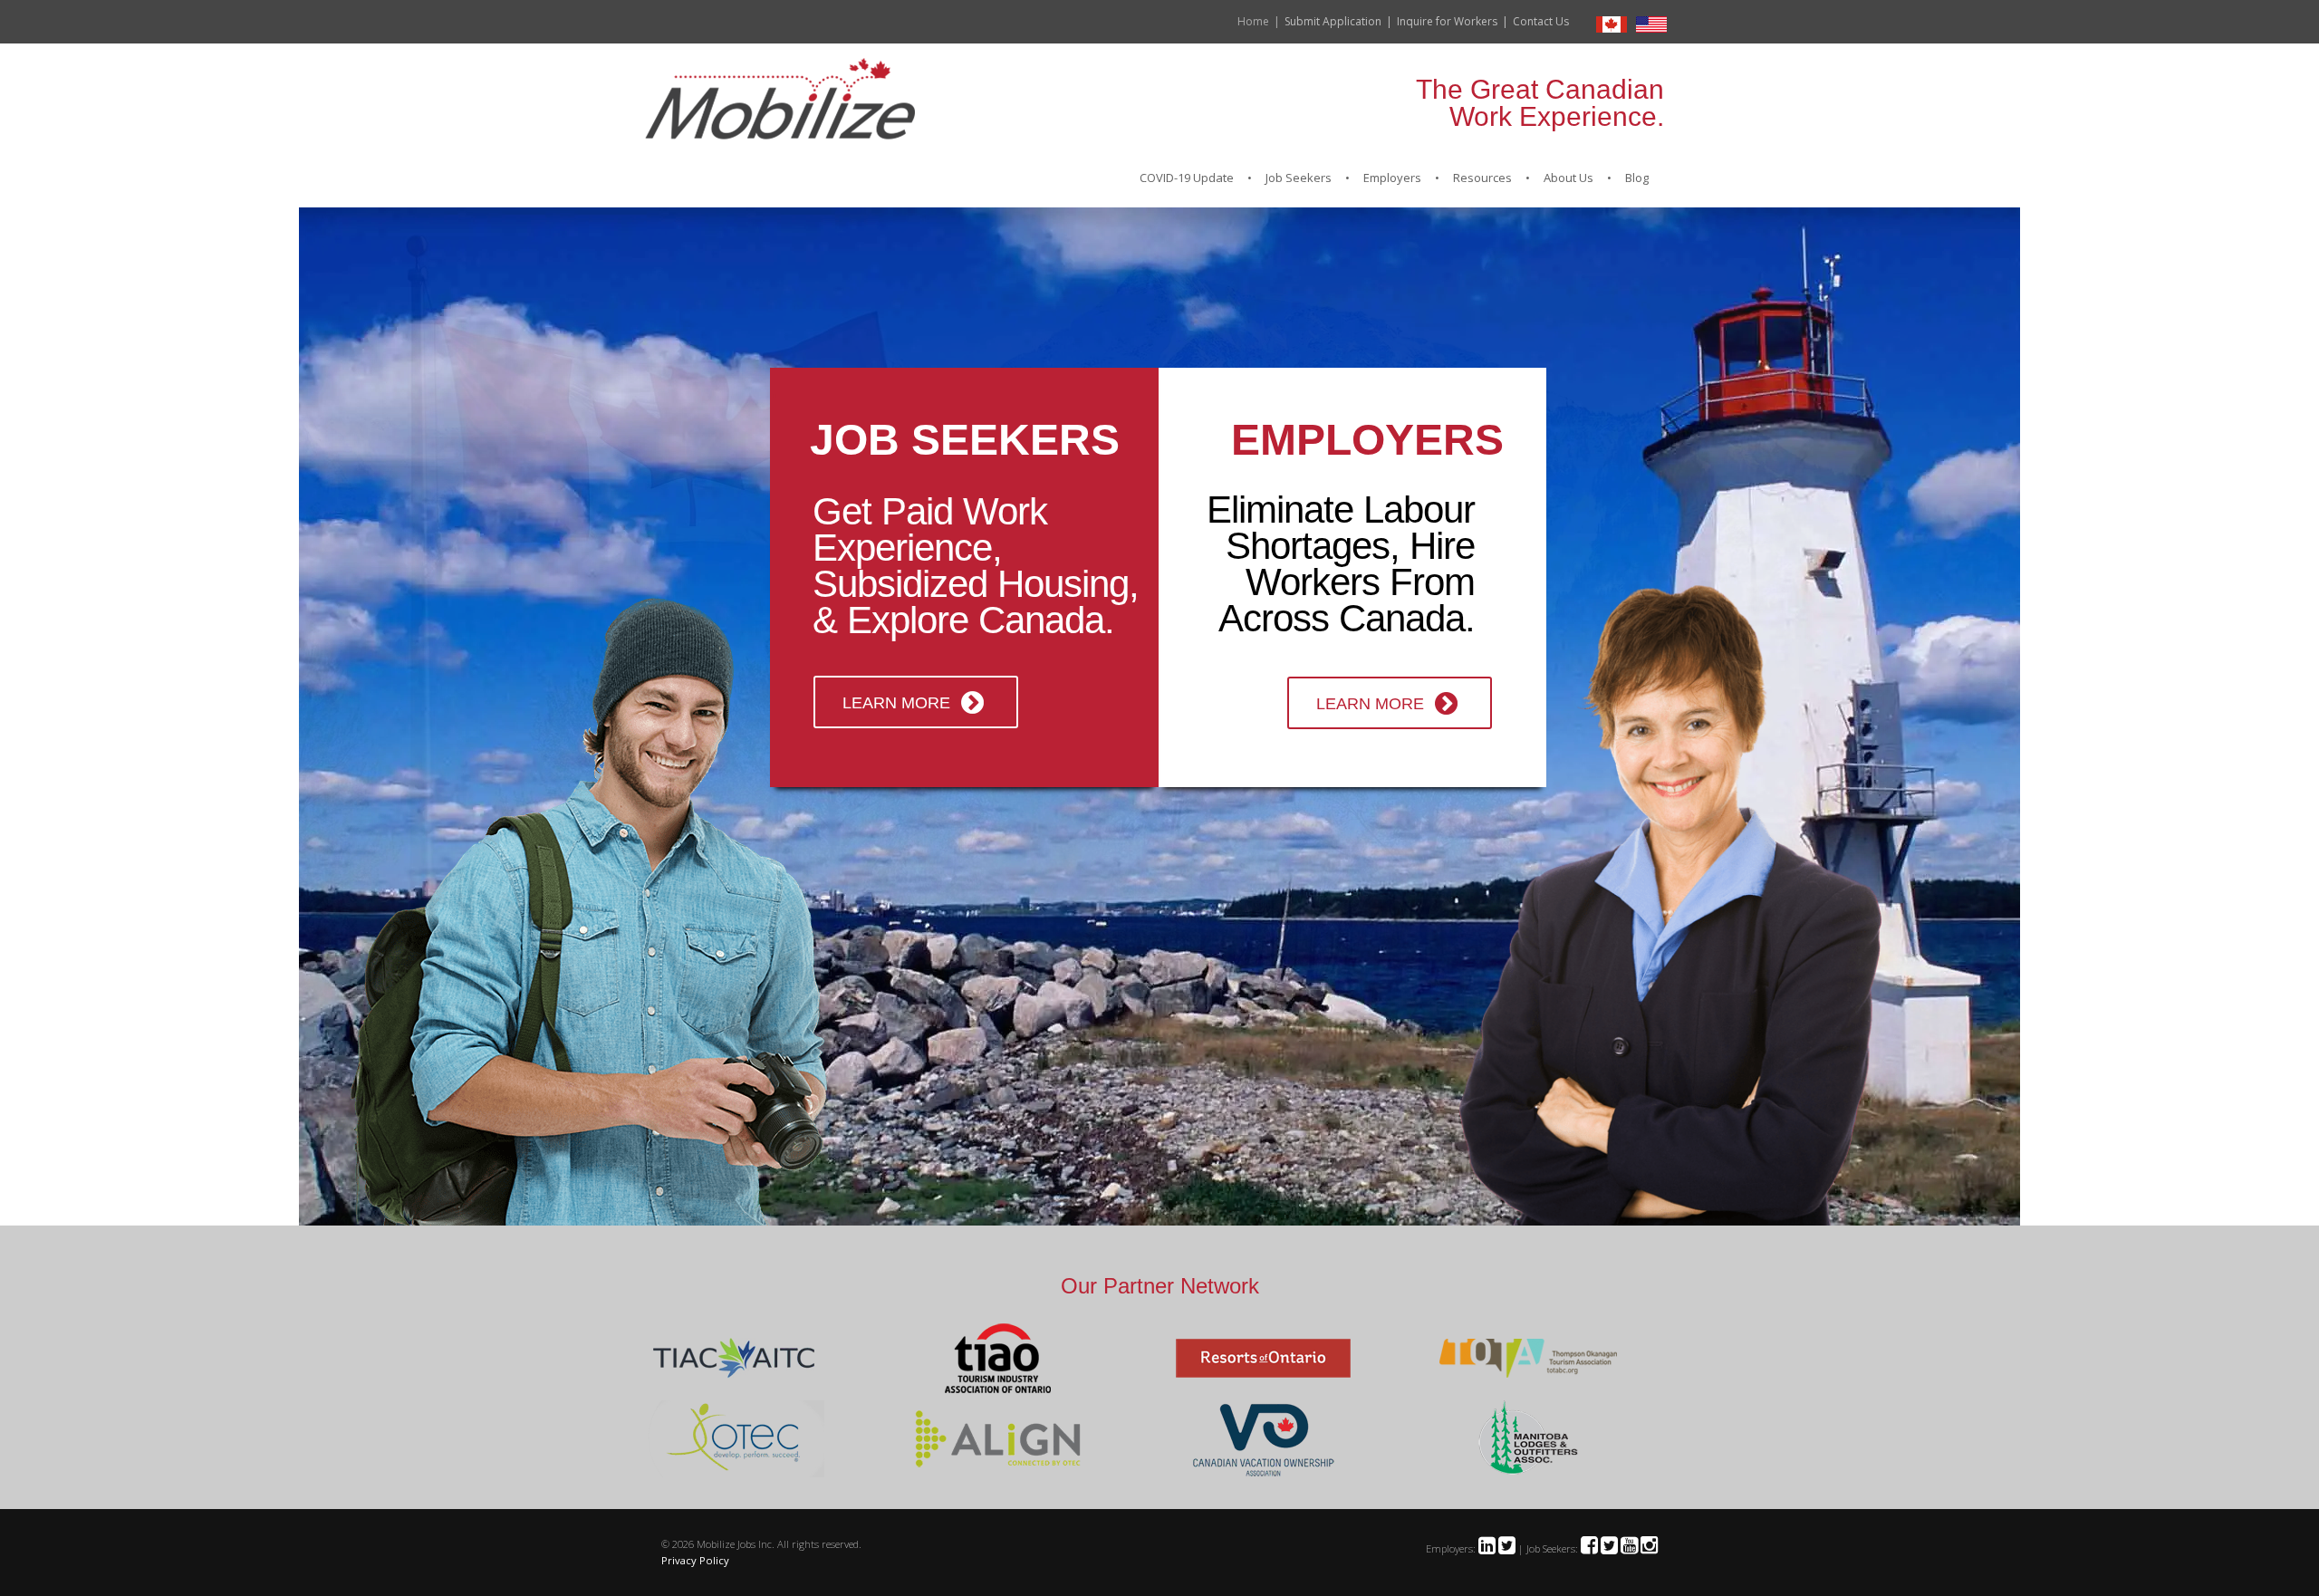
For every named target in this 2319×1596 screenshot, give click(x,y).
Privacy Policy (695, 1560)
